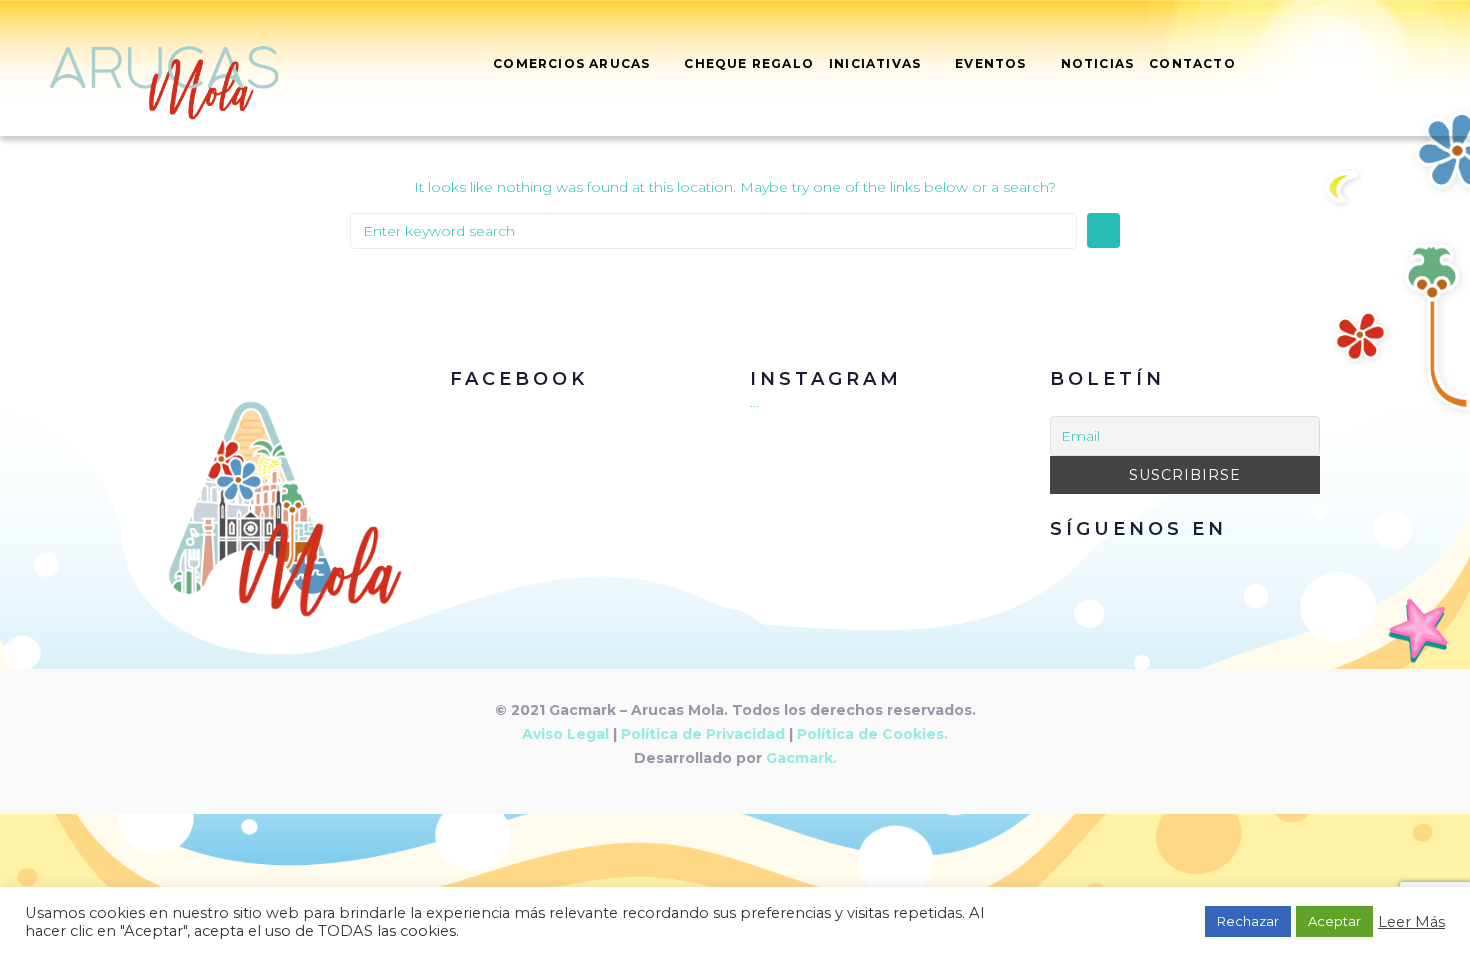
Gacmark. (801, 758)
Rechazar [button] (1248, 921)
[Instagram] (1208, 565)
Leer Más (1411, 922)
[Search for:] (713, 231)
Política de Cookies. (872, 734)
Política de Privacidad (703, 734)
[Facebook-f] (1163, 565)
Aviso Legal (565, 734)
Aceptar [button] (1334, 921)
